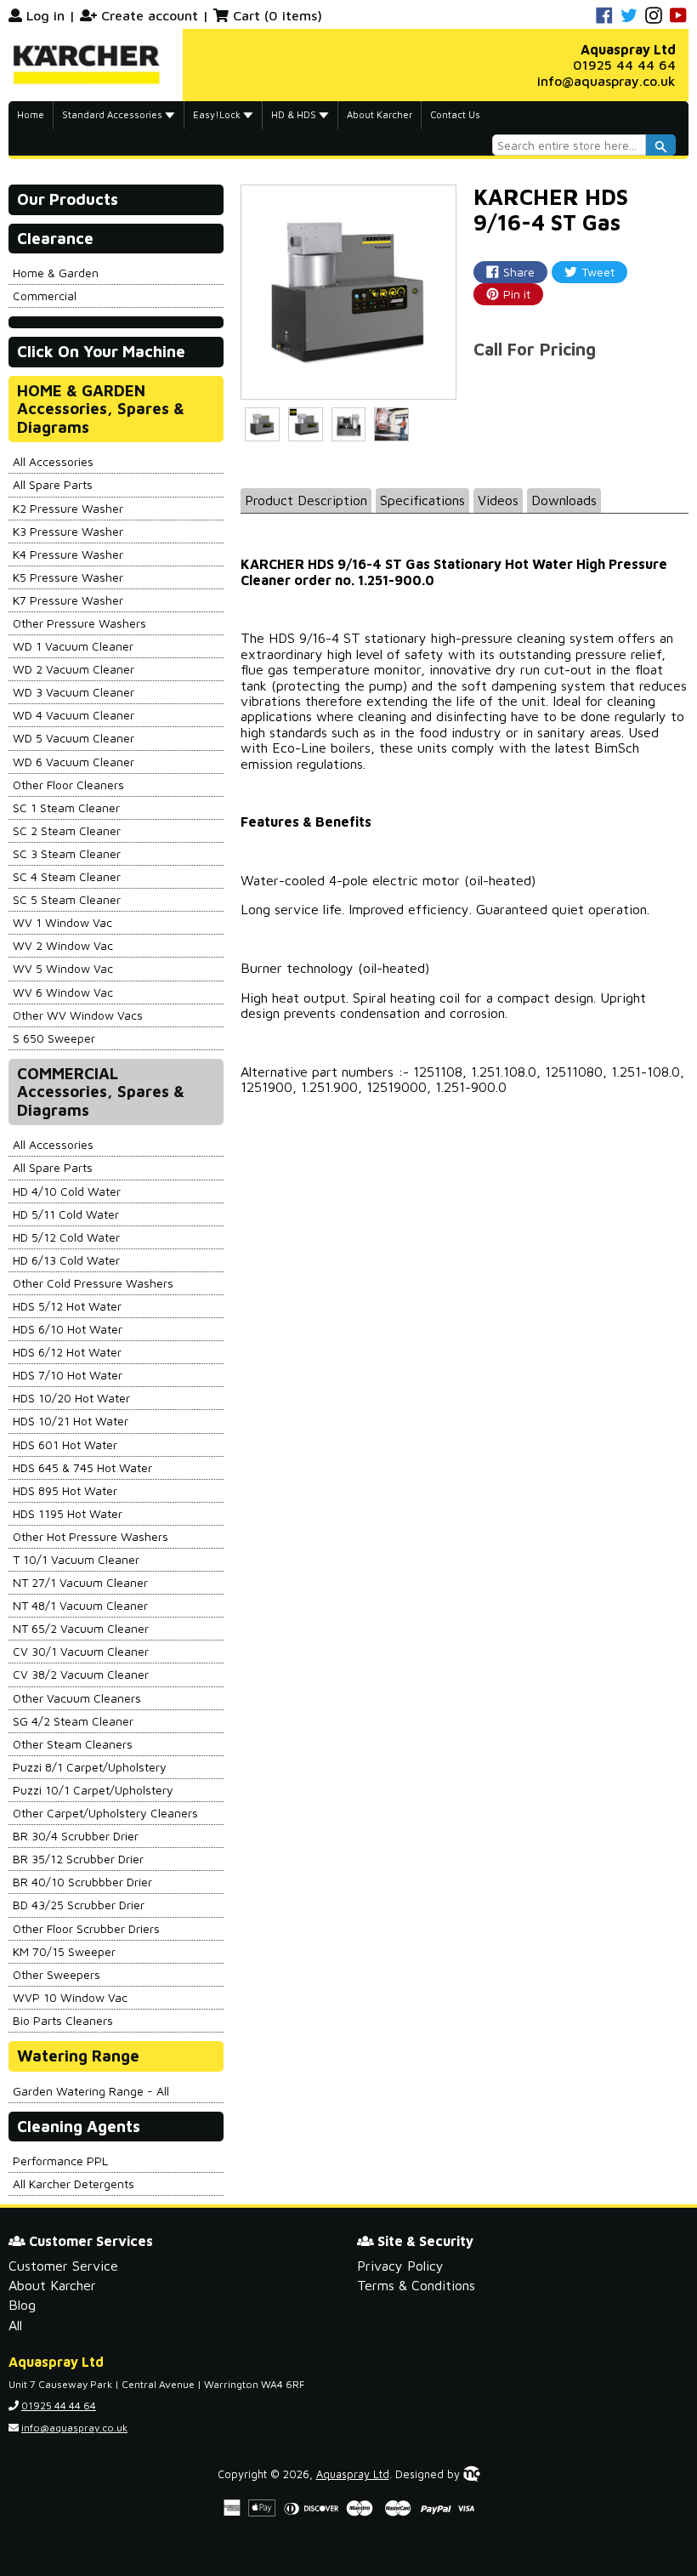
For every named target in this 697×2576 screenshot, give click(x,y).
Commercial (45, 296)
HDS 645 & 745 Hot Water (82, 1467)
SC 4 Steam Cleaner (67, 876)
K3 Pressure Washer (68, 531)
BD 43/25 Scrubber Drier (79, 1905)
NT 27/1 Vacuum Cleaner (80, 1582)
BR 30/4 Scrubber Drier (76, 1836)
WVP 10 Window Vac (70, 1997)
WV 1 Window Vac (62, 922)
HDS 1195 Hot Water (68, 1513)
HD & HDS (295, 114)
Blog (22, 2305)
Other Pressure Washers (79, 623)
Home (31, 114)
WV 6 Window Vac (63, 992)
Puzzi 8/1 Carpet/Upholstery (90, 1767)
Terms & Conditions (416, 2285)
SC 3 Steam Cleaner (67, 853)
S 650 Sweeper (54, 1038)
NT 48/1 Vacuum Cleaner (80, 1605)
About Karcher (380, 114)
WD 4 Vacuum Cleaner (74, 715)
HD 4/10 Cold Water (67, 1191)
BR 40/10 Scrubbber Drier (82, 1882)
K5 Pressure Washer (68, 577)
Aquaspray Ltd (353, 2474)
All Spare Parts (53, 484)
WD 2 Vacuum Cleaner (74, 669)
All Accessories (53, 461)
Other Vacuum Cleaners (77, 1698)
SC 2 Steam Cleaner (67, 830)
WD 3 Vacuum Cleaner (74, 692)
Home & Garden (56, 273)
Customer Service (63, 2266)
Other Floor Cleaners (68, 785)
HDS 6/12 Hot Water (67, 1352)
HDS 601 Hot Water (65, 1444)
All (15, 2325)
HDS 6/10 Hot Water (68, 1329)
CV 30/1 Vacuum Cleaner (81, 1651)
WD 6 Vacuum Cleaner (74, 762)
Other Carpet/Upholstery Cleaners (105, 1813)
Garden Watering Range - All (91, 2091)
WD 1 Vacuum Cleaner (73, 646)
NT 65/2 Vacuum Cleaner (81, 1628)
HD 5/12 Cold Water (66, 1237)
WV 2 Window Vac (63, 945)
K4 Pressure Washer (68, 554)
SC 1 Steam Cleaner (66, 807)
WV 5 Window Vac (63, 968)
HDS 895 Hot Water (65, 1490)
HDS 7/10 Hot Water (68, 1375)
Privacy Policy (400, 2266)
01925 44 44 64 (624, 65)
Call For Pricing (535, 349)
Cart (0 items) (278, 15)
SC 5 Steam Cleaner (67, 899)
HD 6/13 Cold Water (66, 1260)
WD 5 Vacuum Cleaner (74, 738)
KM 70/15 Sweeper (64, 1951)
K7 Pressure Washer (68, 600)
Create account (150, 15)
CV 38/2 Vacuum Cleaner (81, 1674)
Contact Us (455, 114)
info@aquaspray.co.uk (606, 81)
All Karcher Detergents (74, 2184)
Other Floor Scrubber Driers (86, 1928)
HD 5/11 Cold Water (66, 1214)
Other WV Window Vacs (78, 1015)
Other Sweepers (57, 1974)
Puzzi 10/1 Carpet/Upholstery (93, 1790)
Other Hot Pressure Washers (91, 1536)
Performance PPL (60, 2161)
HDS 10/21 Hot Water (71, 1421)
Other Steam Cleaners (73, 1744)
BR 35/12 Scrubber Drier (78, 1859)
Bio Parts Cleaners (63, 2020)
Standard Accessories (113, 114)
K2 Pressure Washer (68, 508)
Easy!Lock (218, 114)
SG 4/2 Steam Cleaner (73, 1721)
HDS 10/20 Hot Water (71, 1398)
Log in (45, 15)
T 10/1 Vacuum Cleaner (76, 1559)
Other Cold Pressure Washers (93, 1283)
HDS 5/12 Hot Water (67, 1306)
